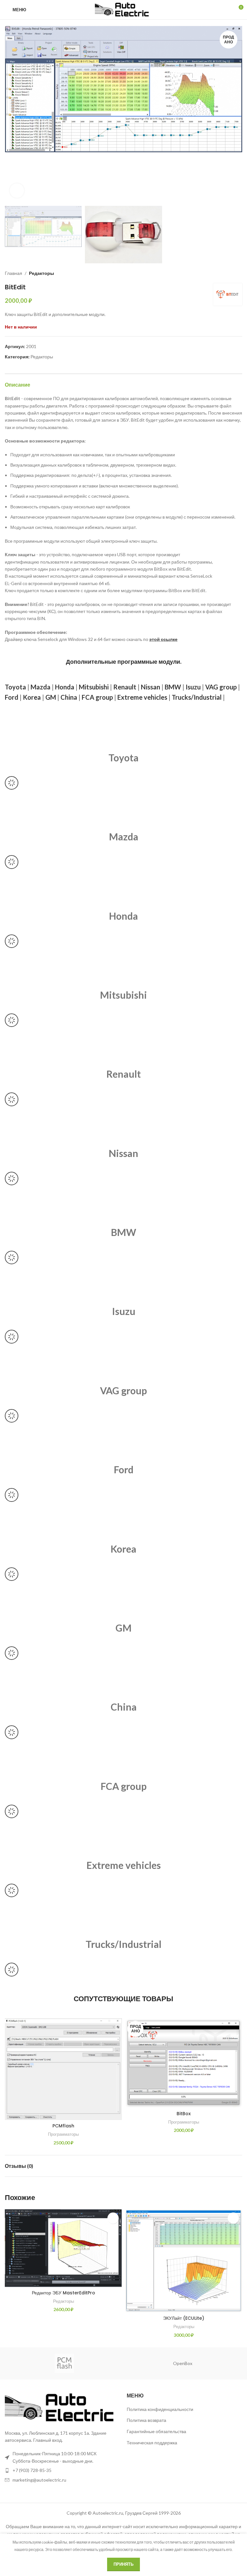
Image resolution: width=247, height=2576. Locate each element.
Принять (123, 2564)
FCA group (97, 697)
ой (157, 639)
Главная (14, 273)
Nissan (151, 687)
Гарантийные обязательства (156, 2431)
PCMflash (63, 2126)
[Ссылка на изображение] (63, 2407)
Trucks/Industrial (197, 697)
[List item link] (63, 2470)
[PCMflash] (64, 2363)
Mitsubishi (94, 687)
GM (51, 697)
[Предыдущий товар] (226, 273)
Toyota (15, 687)
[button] (113, 2218)
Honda (65, 687)
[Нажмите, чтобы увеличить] (17, 191)
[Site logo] (124, 9)
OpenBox (183, 2363)
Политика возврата (146, 2420)
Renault (125, 687)
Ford (12, 697)
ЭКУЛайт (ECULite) (184, 2318)
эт (152, 639)
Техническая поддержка (152, 2443)
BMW (173, 687)
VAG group (221, 687)
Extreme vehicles (142, 697)
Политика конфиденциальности (160, 2409)
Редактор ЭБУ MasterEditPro (64, 2293)
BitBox (184, 2114)
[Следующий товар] (239, 273)
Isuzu (193, 687)
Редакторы (41, 273)
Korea (32, 697)
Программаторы (63, 2134)
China (69, 697)
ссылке (169, 639)
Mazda (41, 687)
